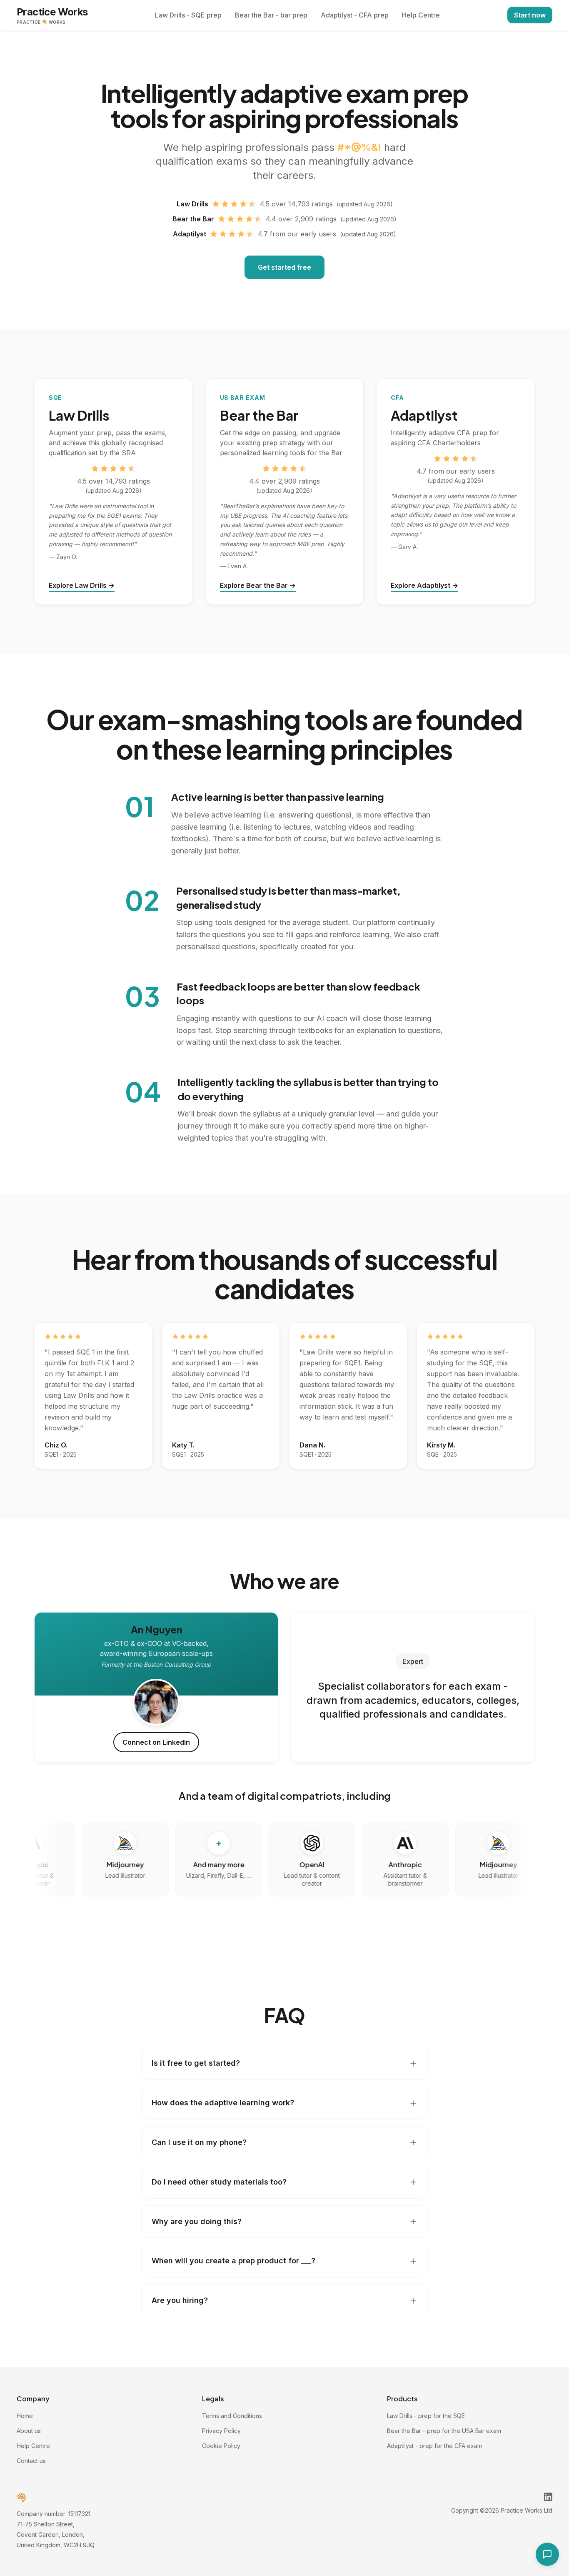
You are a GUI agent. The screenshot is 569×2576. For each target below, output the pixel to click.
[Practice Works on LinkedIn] (548, 2497)
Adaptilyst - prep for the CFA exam (434, 2446)
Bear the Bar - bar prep (271, 15)
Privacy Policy (221, 2431)
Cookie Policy (221, 2446)
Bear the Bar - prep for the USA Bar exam (444, 2431)
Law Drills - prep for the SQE (426, 2416)
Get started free (284, 267)
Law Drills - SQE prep (188, 15)
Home (25, 2416)
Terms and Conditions (232, 2416)
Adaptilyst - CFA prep (355, 15)
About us (29, 2431)
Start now (530, 15)
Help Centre (421, 15)
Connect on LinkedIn (156, 1742)
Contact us (31, 2461)
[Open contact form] (547, 2554)
